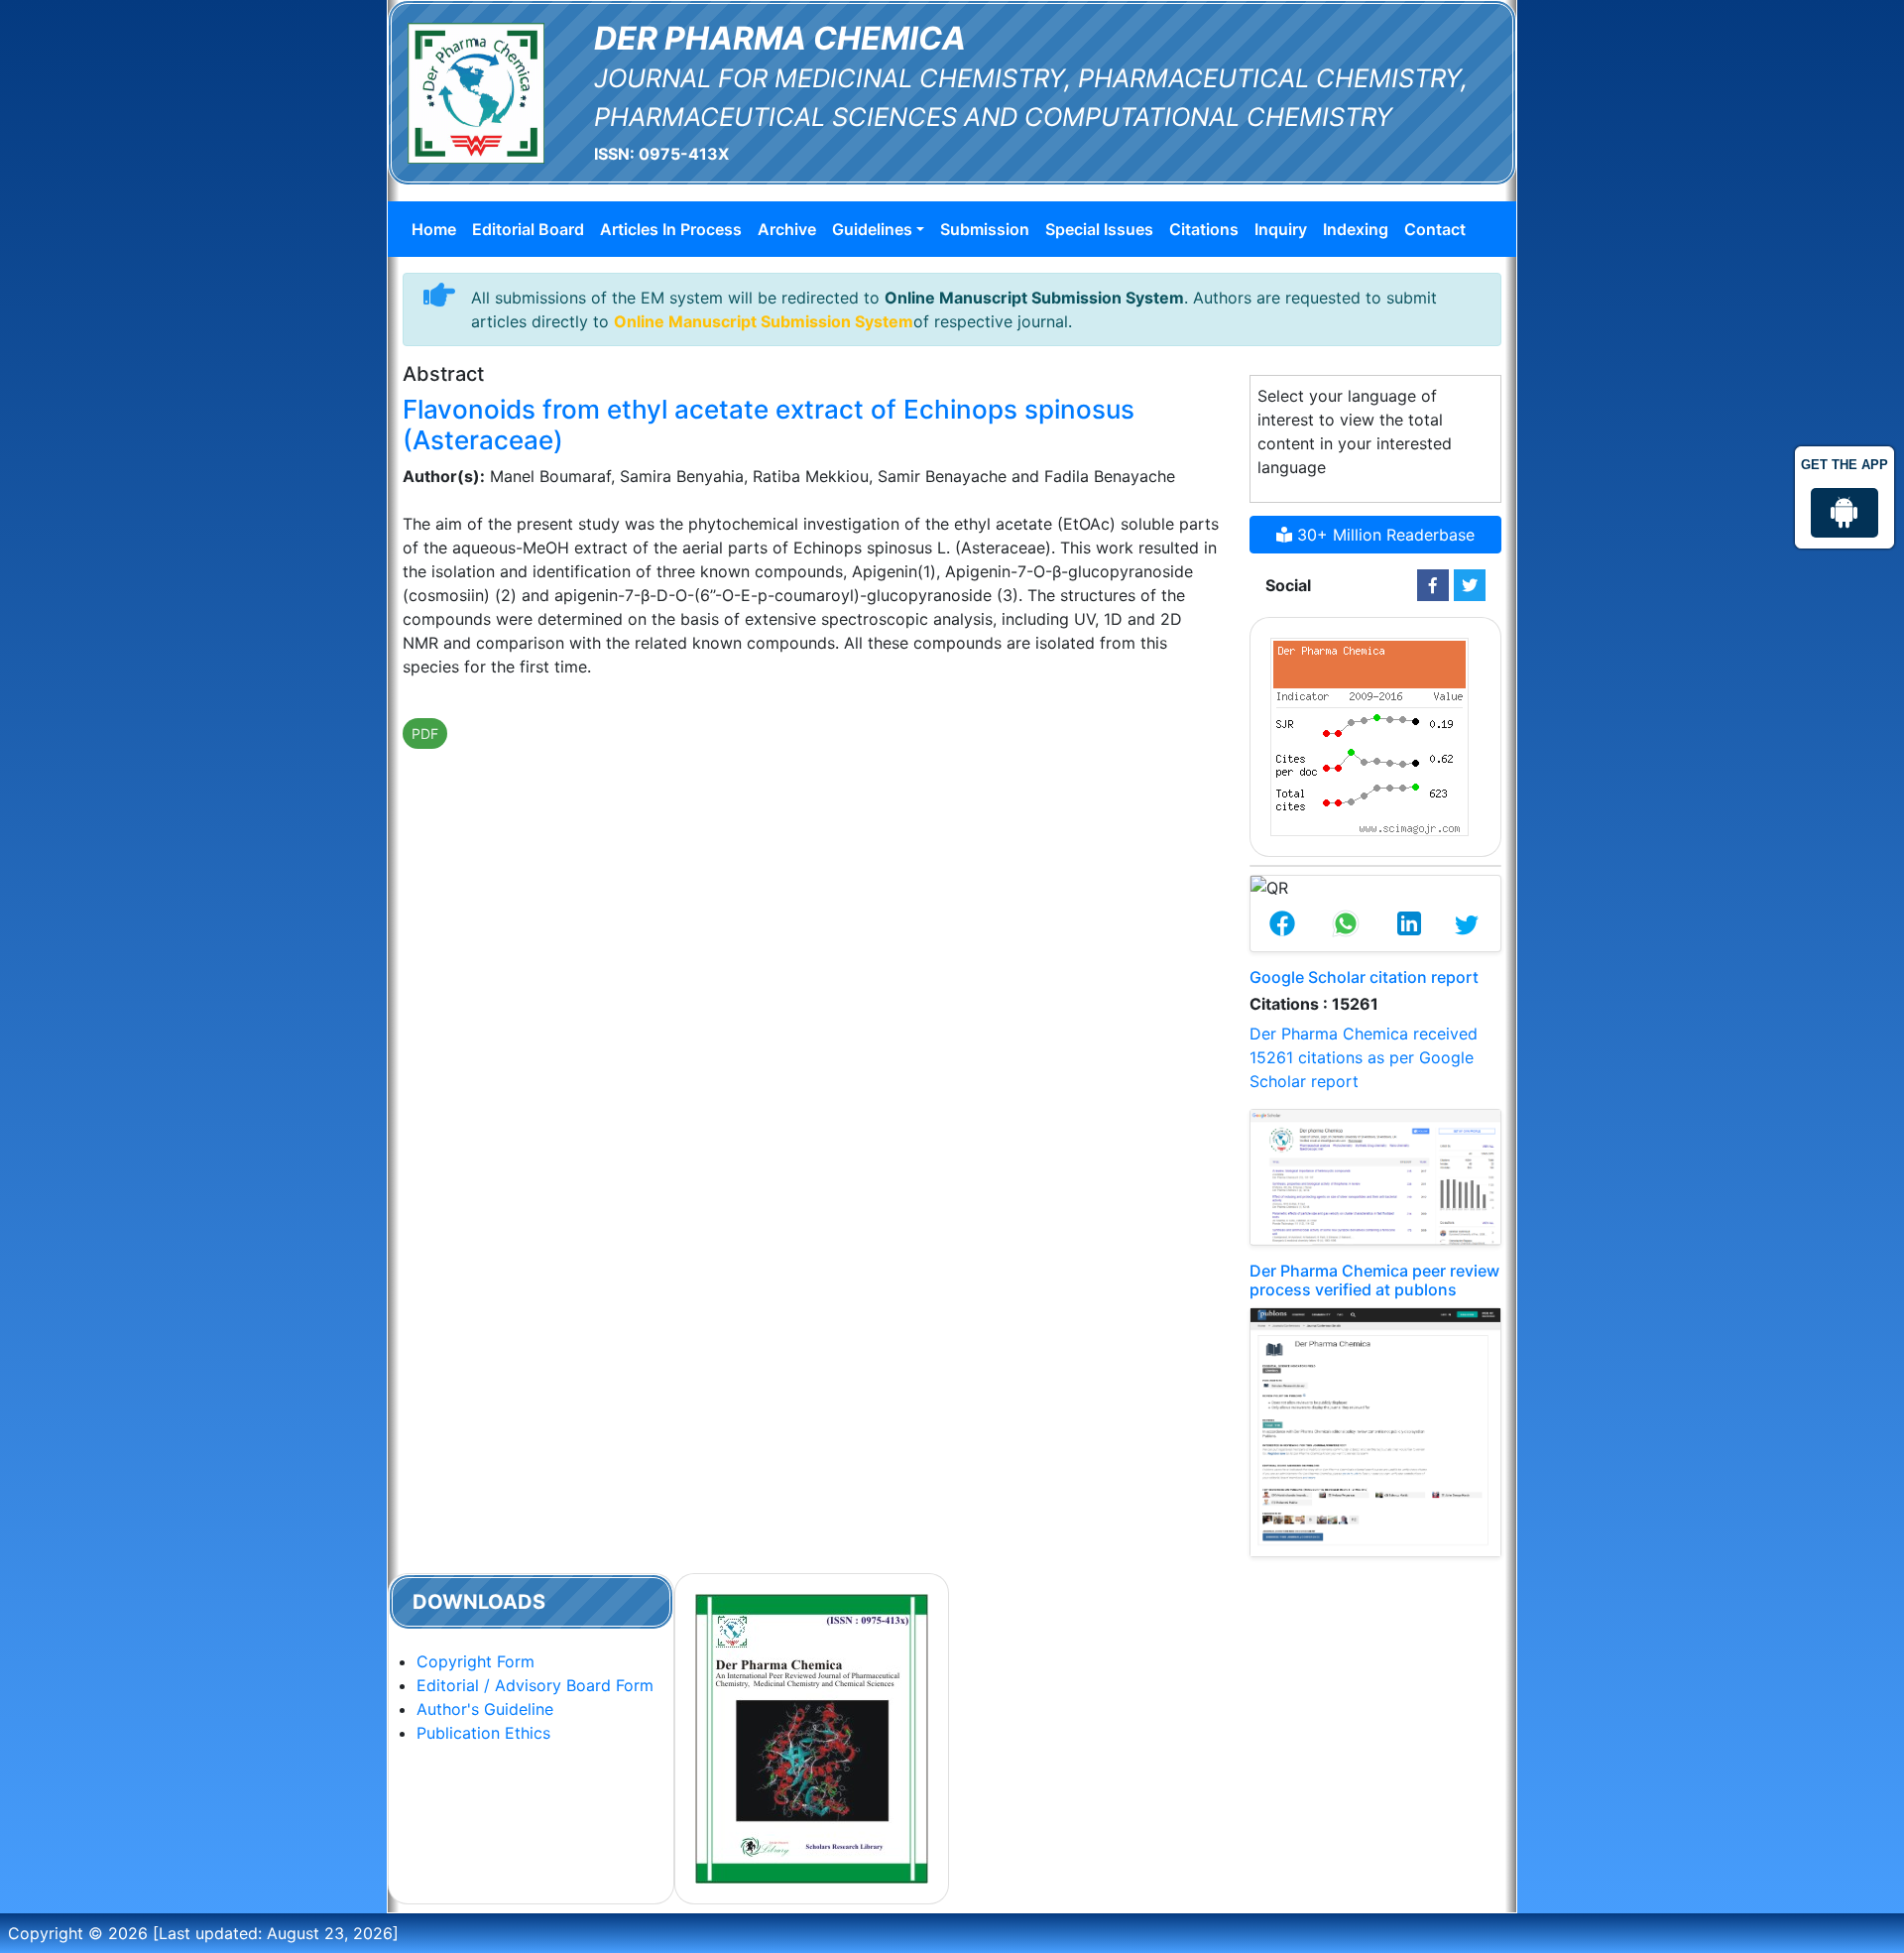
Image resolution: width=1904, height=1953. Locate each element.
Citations (1204, 229)
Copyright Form (476, 1661)
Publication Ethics (483, 1733)
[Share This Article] (1282, 925)
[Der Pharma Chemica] (476, 91)
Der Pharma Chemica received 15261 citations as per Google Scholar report (1364, 1057)
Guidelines (872, 229)
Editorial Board (528, 229)
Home (434, 229)
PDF (425, 733)
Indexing (1356, 229)
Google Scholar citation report (1364, 977)
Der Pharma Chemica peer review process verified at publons (1374, 1280)
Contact (1435, 229)
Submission (985, 229)
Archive (787, 229)
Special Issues (1099, 229)
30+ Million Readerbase (1383, 535)
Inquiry (1281, 229)
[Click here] (1433, 585)
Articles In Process (671, 229)
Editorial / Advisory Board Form (535, 1685)
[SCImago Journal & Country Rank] (1369, 735)
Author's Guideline (485, 1709)
